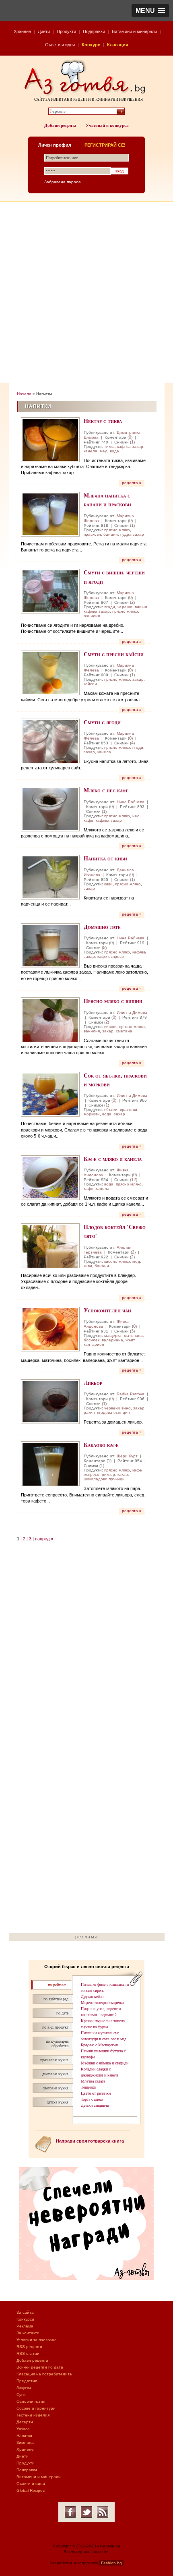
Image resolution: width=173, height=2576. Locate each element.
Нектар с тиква (103, 421)
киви (108, 884)
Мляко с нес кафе (106, 790)
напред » (44, 1539)
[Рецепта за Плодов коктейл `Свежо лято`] (50, 1246)
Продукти (66, 31)
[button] (150, 11)
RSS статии (28, 2353)
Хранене (22, 31)
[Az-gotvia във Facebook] (70, 2512)
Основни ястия (31, 2401)
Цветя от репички (96, 2093)
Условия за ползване (37, 2340)
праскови (92, 534)
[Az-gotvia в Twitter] (86, 2512)
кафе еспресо (111, 956)
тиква (109, 447)
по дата (62, 2013)
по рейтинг (57, 1985)
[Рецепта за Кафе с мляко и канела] (50, 1178)
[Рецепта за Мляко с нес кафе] (50, 809)
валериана (112, 1340)
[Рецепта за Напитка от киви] (50, 877)
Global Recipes (31, 2490)
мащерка (113, 1336)
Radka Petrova (131, 1394)
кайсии (90, 684)
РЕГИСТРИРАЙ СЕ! (105, 145)
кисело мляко (117, 1261)
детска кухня (58, 2102)
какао (123, 1475)
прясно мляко (117, 530)
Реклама (25, 2326)
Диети (44, 31)
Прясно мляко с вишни (113, 1001)
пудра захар (132, 534)
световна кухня (56, 2088)
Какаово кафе (101, 1445)
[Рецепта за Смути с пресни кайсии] (50, 673)
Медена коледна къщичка (102, 2003)
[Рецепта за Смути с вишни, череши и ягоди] (50, 591)
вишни (141, 607)
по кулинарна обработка (57, 2043)
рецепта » (132, 483)
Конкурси (25, 2319)
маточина (133, 1336)
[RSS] (103, 2512)
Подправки (94, 31)
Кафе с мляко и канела (113, 1159)
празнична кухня (54, 2060)
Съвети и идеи (60, 45)
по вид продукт (55, 2027)
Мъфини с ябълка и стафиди (105, 2063)
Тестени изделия (33, 2415)
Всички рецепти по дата (40, 2367)
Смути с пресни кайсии (114, 654)
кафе (89, 1189)
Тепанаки (89, 2087)
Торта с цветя (92, 2099)
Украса (23, 2429)
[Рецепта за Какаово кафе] (50, 1464)
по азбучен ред (56, 1999)
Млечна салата (93, 2081)
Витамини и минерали (134, 31)
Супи (21, 2395)
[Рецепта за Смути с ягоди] (50, 741)
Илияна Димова (132, 1012)
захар (138, 679)
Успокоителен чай (107, 1310)
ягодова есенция (113, 1412)
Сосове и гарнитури (36, 2408)
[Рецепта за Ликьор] (50, 1402)
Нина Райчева (131, 802)
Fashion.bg (111, 2563)
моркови (92, 1114)
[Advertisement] (86, 292)
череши (125, 607)
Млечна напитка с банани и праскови (107, 500)
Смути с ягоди (102, 722)
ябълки (111, 1110)
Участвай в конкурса (107, 125)
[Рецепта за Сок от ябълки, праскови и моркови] (50, 1094)
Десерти (25, 2422)
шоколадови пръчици (104, 1479)
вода (114, 451)
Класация (117, 45)
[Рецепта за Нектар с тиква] (50, 440)
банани (111, 534)
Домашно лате (102, 927)
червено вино (117, 1408)
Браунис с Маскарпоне (100, 2045)
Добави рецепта (60, 125)
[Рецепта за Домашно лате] (50, 946)
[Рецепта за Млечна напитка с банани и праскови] (50, 514)
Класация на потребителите (44, 2374)
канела (91, 451)
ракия (89, 1412)
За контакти (28, 2333)
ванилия (92, 616)
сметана (124, 1031)
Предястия (27, 2381)
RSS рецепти (29, 2347)
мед (104, 451)
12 (134, 1179)
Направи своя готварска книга (90, 2141)
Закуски (24, 2388)
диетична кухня (55, 2074)
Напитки (24, 2436)
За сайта (25, 2312)
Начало (24, 394)
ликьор (108, 1475)
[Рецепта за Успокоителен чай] (50, 1329)
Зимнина (25, 2442)
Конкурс (91, 45)
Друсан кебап (92, 1997)
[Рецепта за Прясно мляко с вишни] (50, 1020)
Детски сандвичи (95, 2105)
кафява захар (130, 447)
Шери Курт (127, 1456)
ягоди (110, 607)
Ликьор (93, 1383)
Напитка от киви (105, 858)
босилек (92, 1340)
